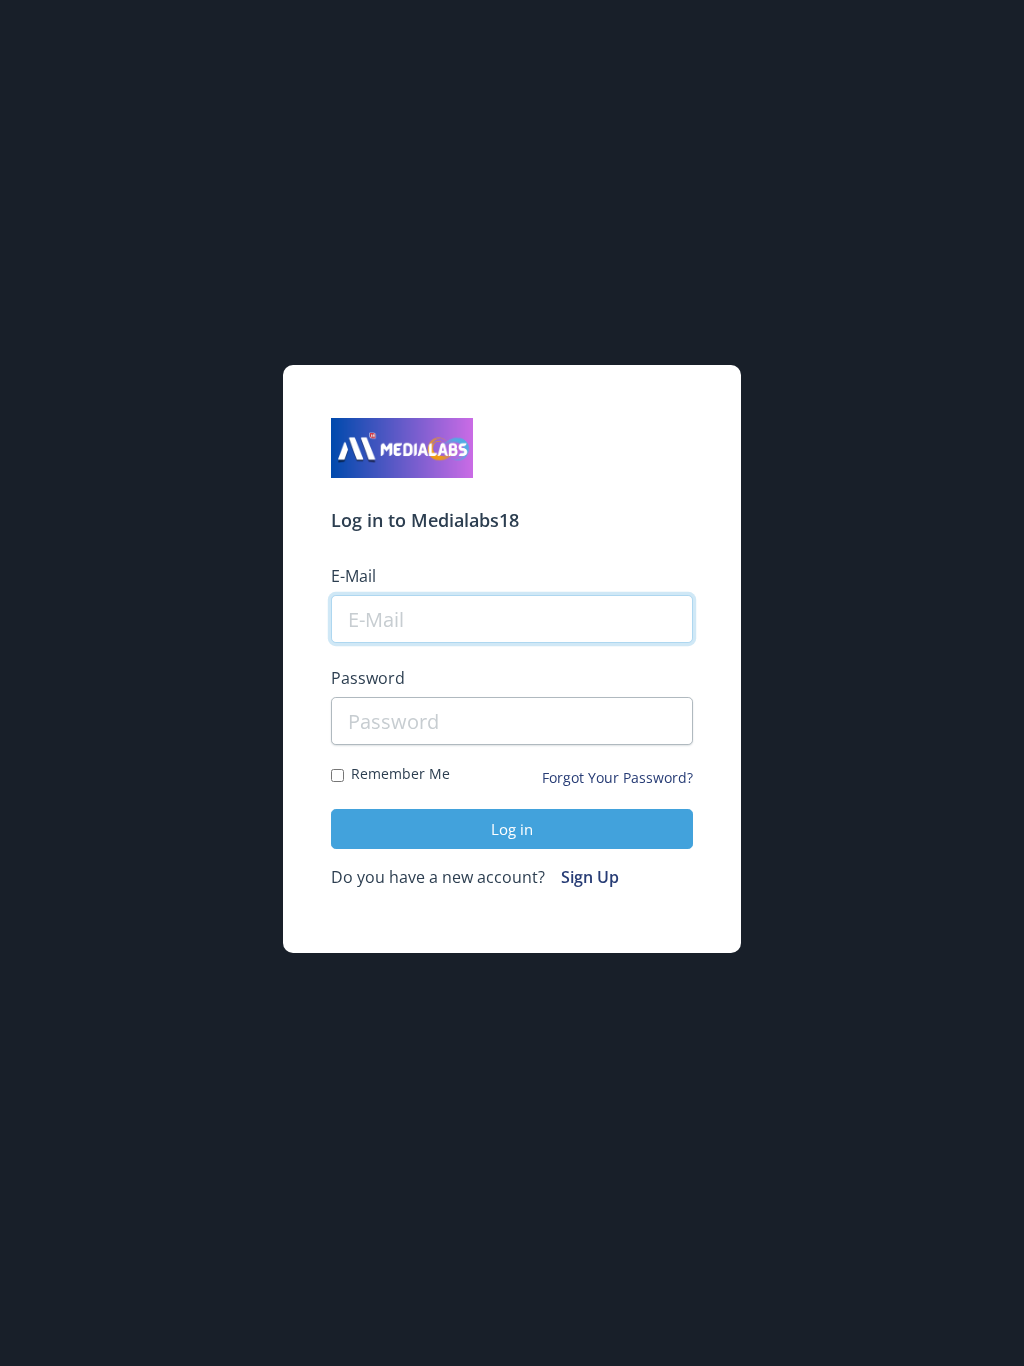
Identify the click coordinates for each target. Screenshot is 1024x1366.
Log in (512, 829)
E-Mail (353, 576)
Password (368, 678)
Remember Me (400, 773)
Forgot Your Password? (617, 777)
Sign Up (590, 877)
